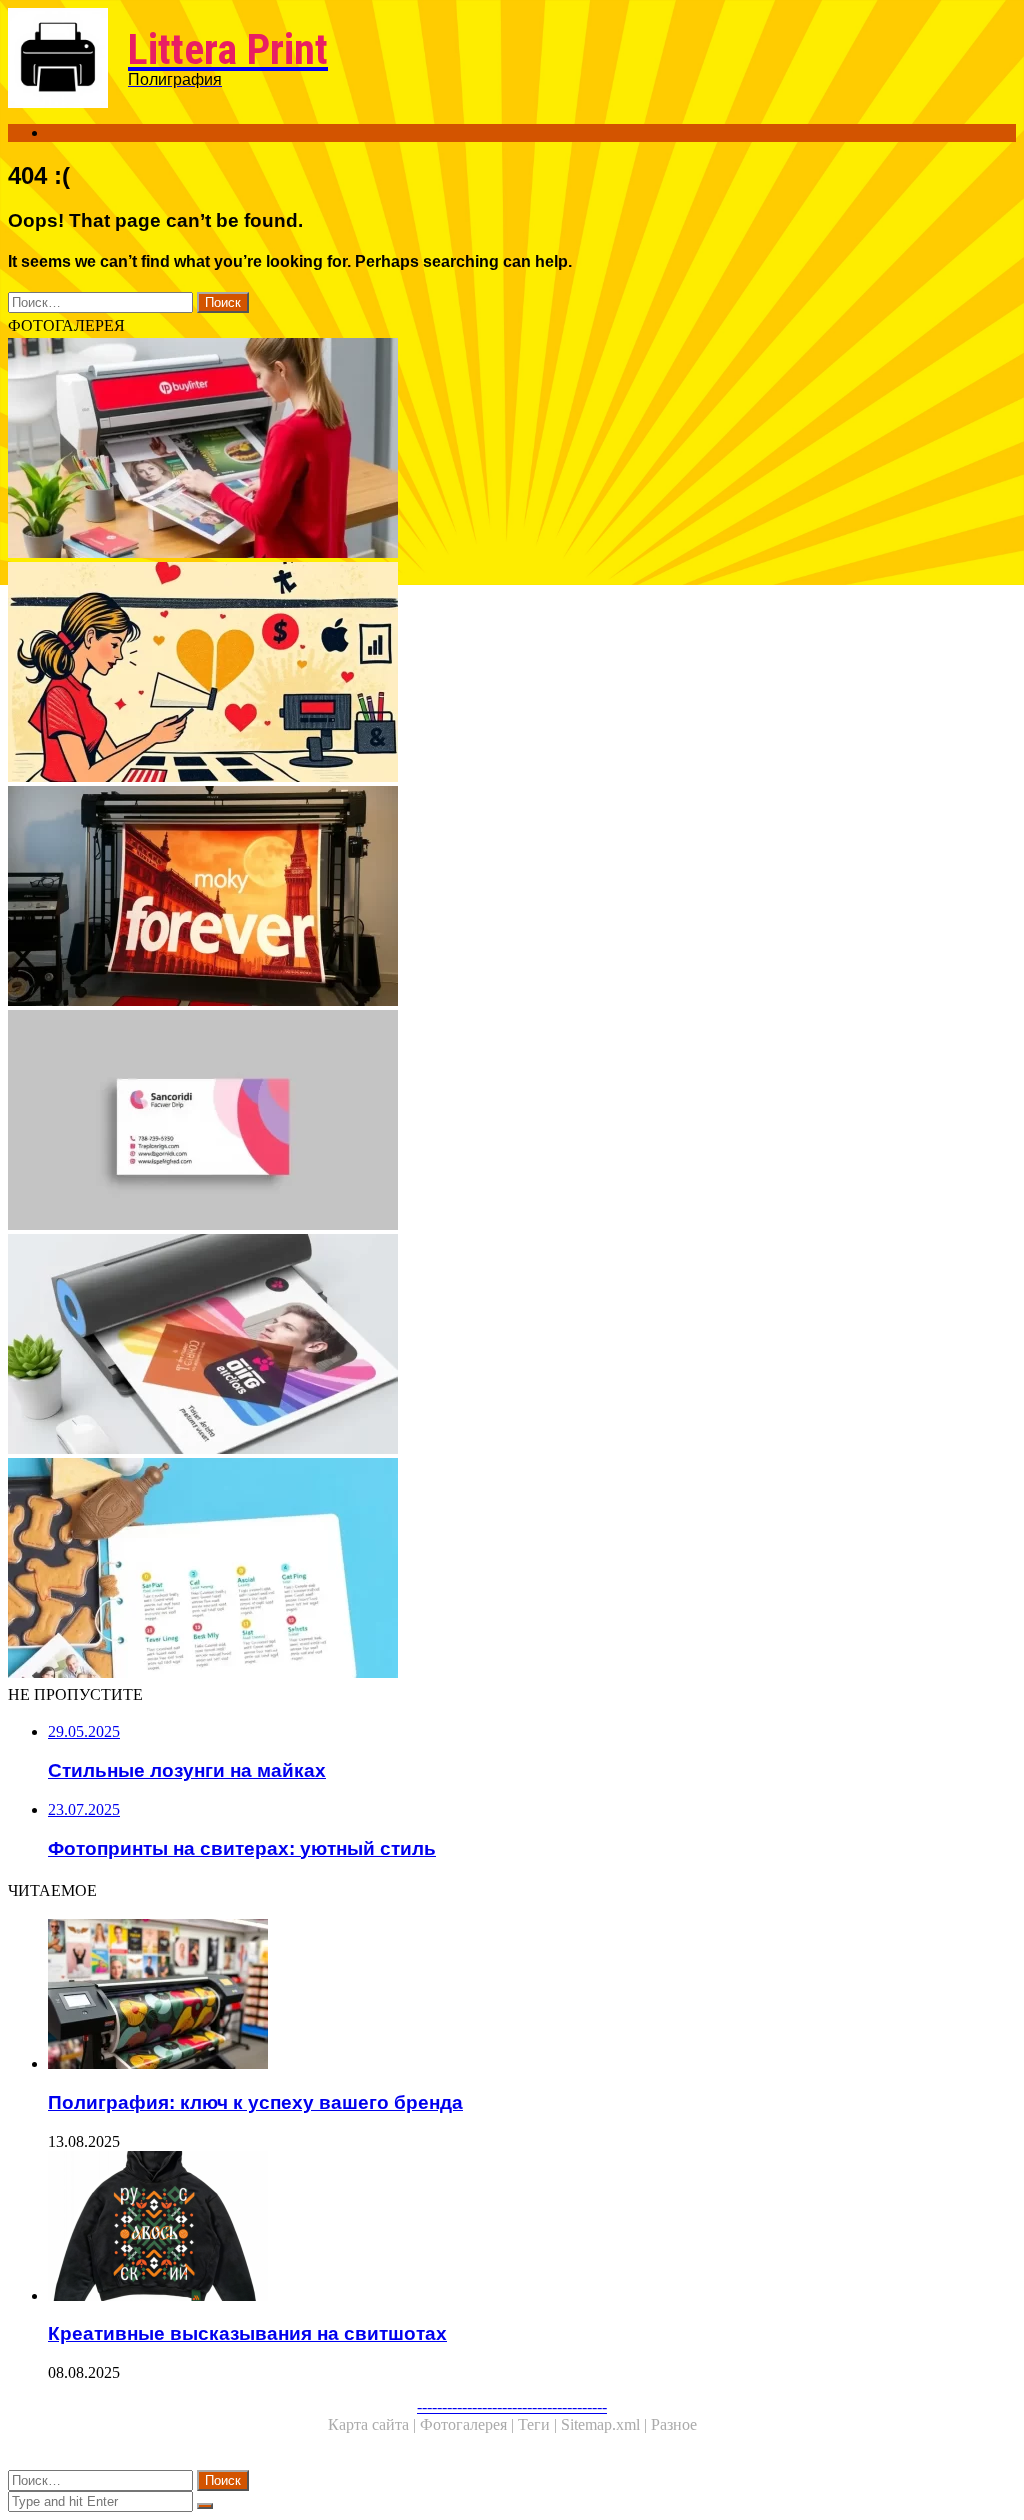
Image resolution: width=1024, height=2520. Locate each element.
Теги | (539, 2424)
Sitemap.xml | (606, 2424)
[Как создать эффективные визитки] (512, 1122)
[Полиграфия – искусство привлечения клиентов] (512, 674)
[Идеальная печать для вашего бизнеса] (512, 1346)
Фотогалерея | (469, 2424)
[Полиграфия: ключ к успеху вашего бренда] (532, 1996)
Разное (674, 2424)
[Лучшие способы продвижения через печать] (512, 450)
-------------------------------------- (512, 2406)
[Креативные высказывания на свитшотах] (532, 2228)
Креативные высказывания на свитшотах (247, 2333)
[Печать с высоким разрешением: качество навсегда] (512, 898)
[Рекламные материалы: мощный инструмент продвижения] (512, 1570)
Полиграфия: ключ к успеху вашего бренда (255, 2102)
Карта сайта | (374, 2424)
